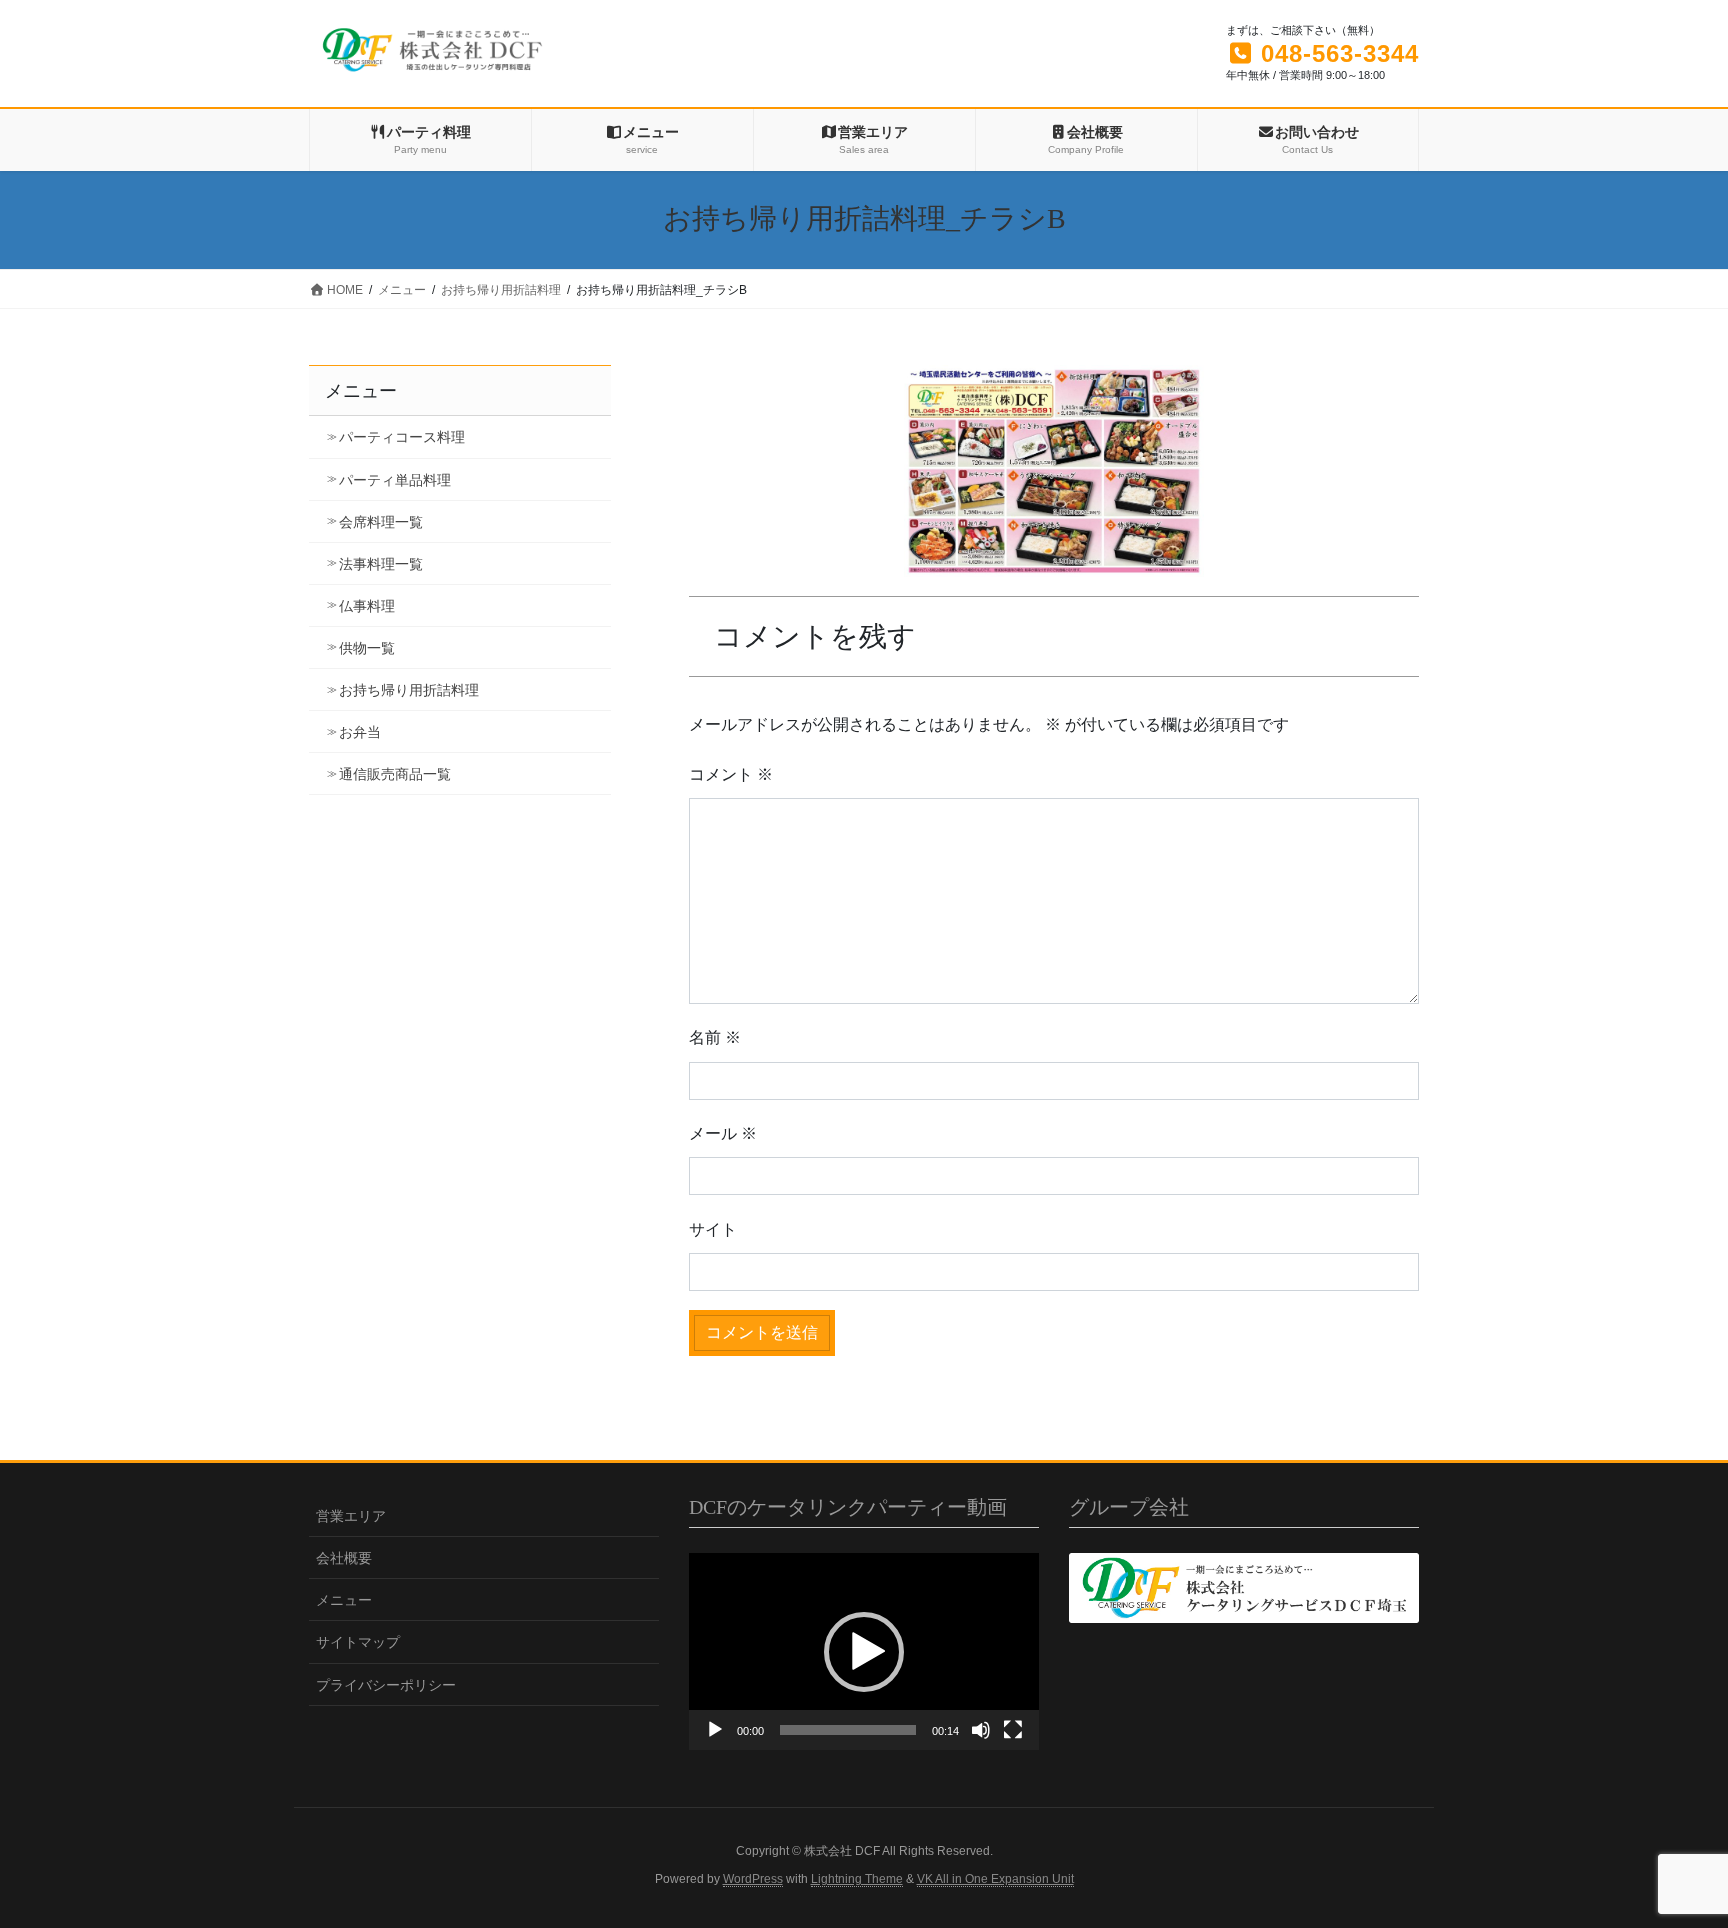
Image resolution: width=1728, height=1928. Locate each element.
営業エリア (351, 1516)
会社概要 (344, 1558)
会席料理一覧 (381, 522)
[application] (864, 1651)
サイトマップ (358, 1642)
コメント (731, 774)
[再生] (715, 1730)
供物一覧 (367, 648)
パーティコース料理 (402, 437)
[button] (864, 1652)
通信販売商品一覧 (395, 774)
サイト (713, 1229)
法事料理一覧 (381, 564)
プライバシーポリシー (386, 1685)
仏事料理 (367, 606)
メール (723, 1133)
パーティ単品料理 (395, 480)
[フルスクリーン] (1013, 1730)
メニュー (344, 1600)
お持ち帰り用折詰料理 (409, 690)
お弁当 (360, 732)
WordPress (753, 1879)
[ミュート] (981, 1730)
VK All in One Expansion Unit (995, 1879)
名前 (715, 1037)
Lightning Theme (857, 1879)
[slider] (848, 1730)
